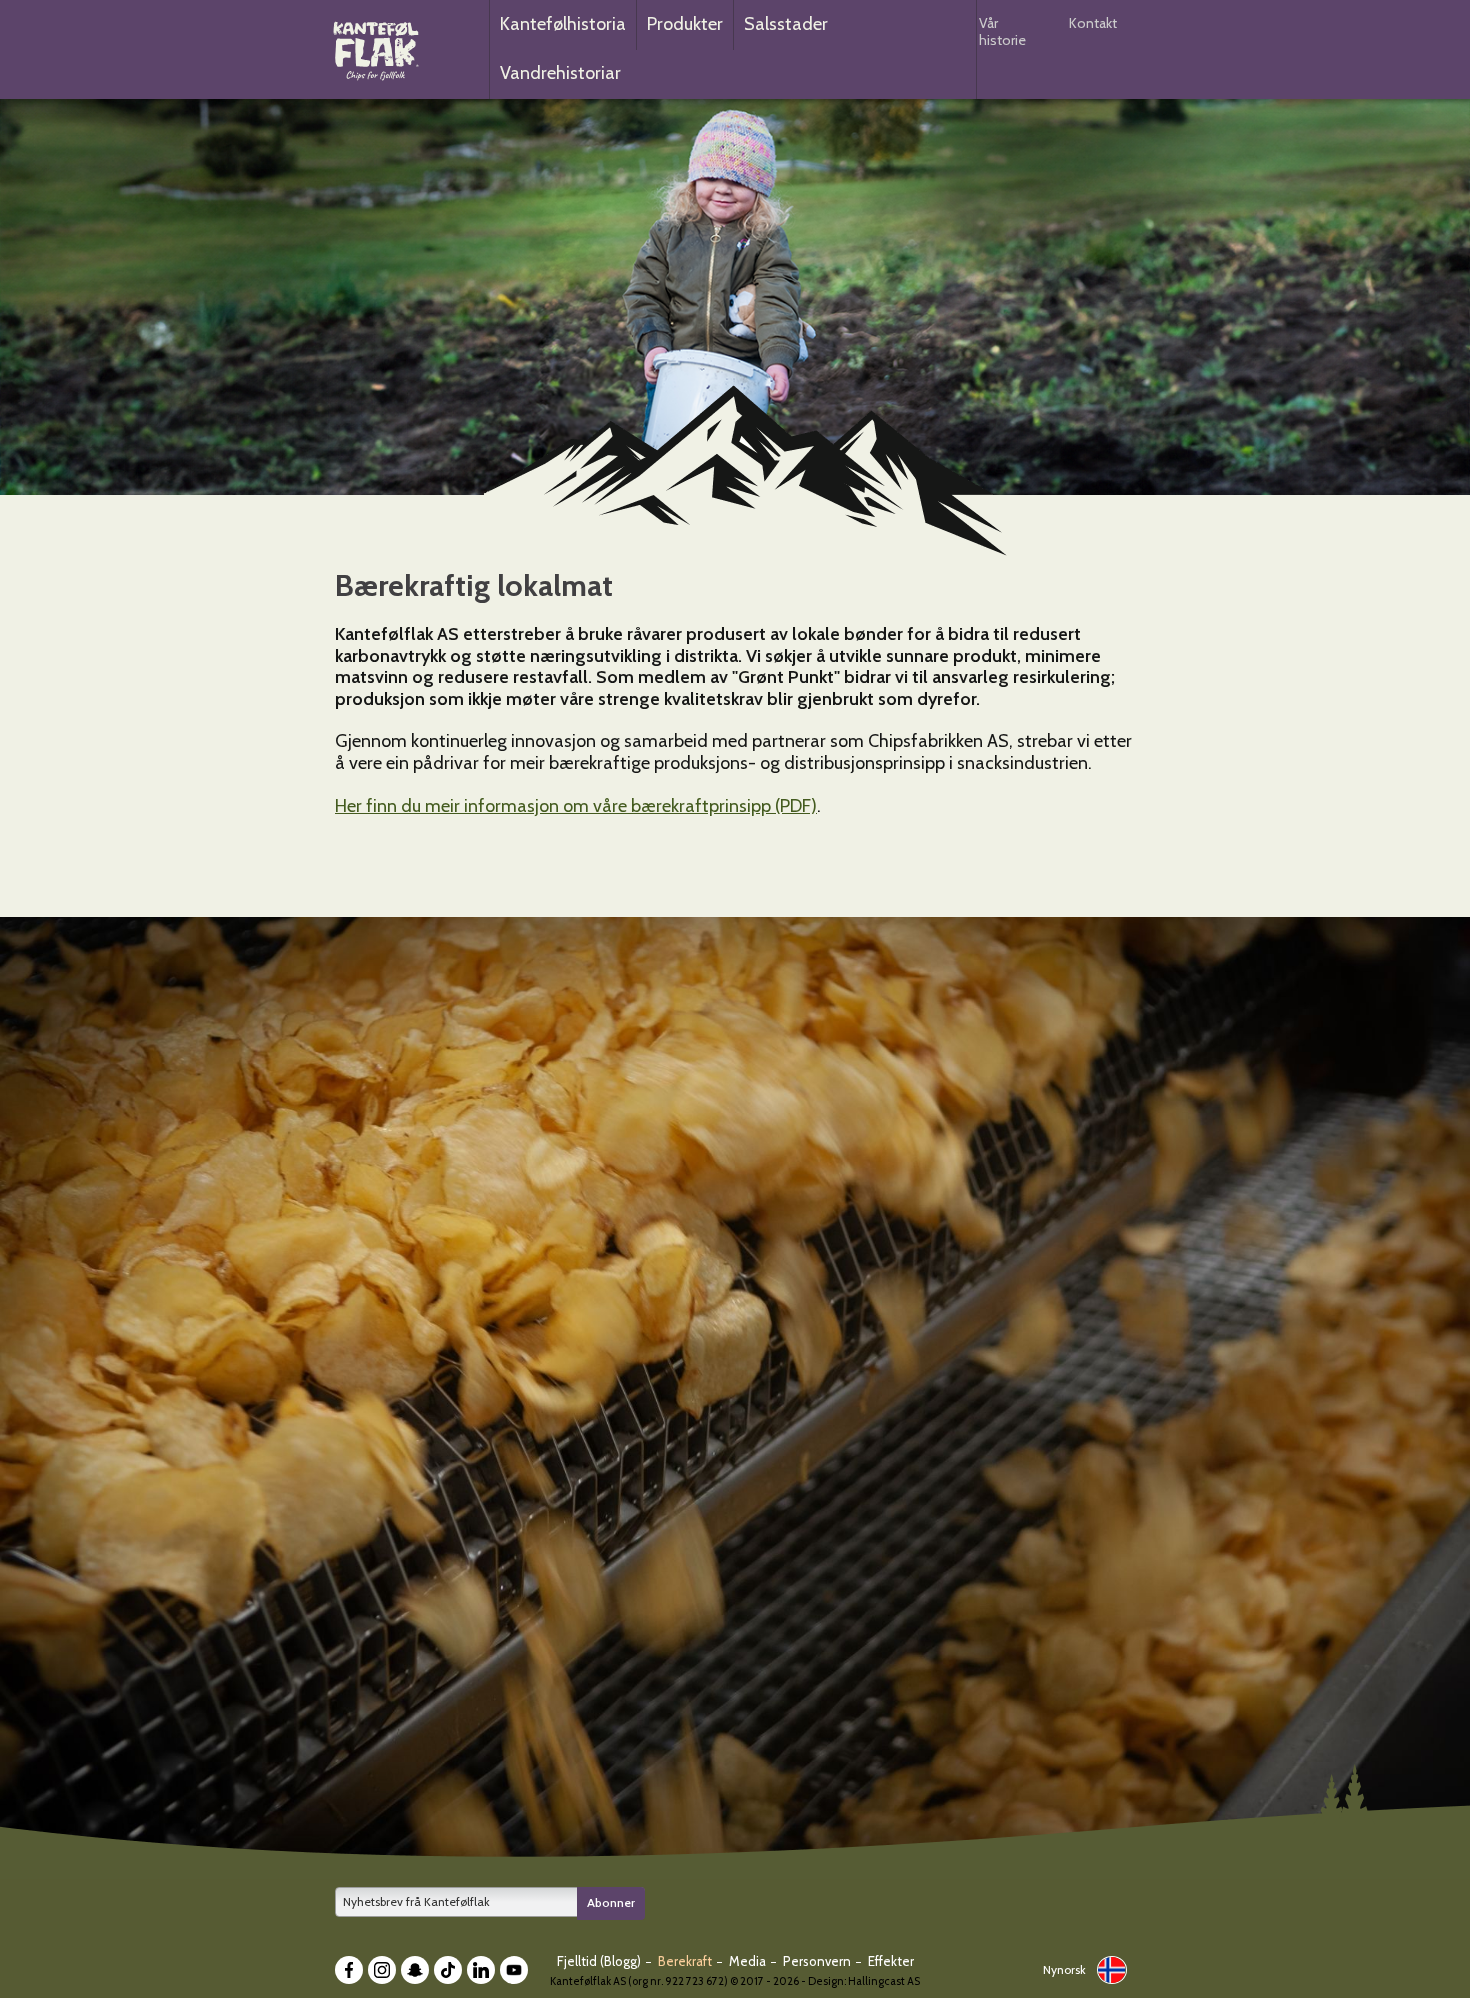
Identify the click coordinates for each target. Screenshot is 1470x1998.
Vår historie (1002, 31)
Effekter (891, 1961)
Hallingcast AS (884, 1981)
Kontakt (1093, 23)
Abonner (611, 1902)
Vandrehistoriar (560, 73)
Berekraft (686, 1961)
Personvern (818, 1961)
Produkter (685, 24)
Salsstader (786, 24)
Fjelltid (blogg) (600, 1961)
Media (749, 1961)
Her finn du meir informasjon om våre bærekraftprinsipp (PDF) (576, 806)
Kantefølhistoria (563, 24)
